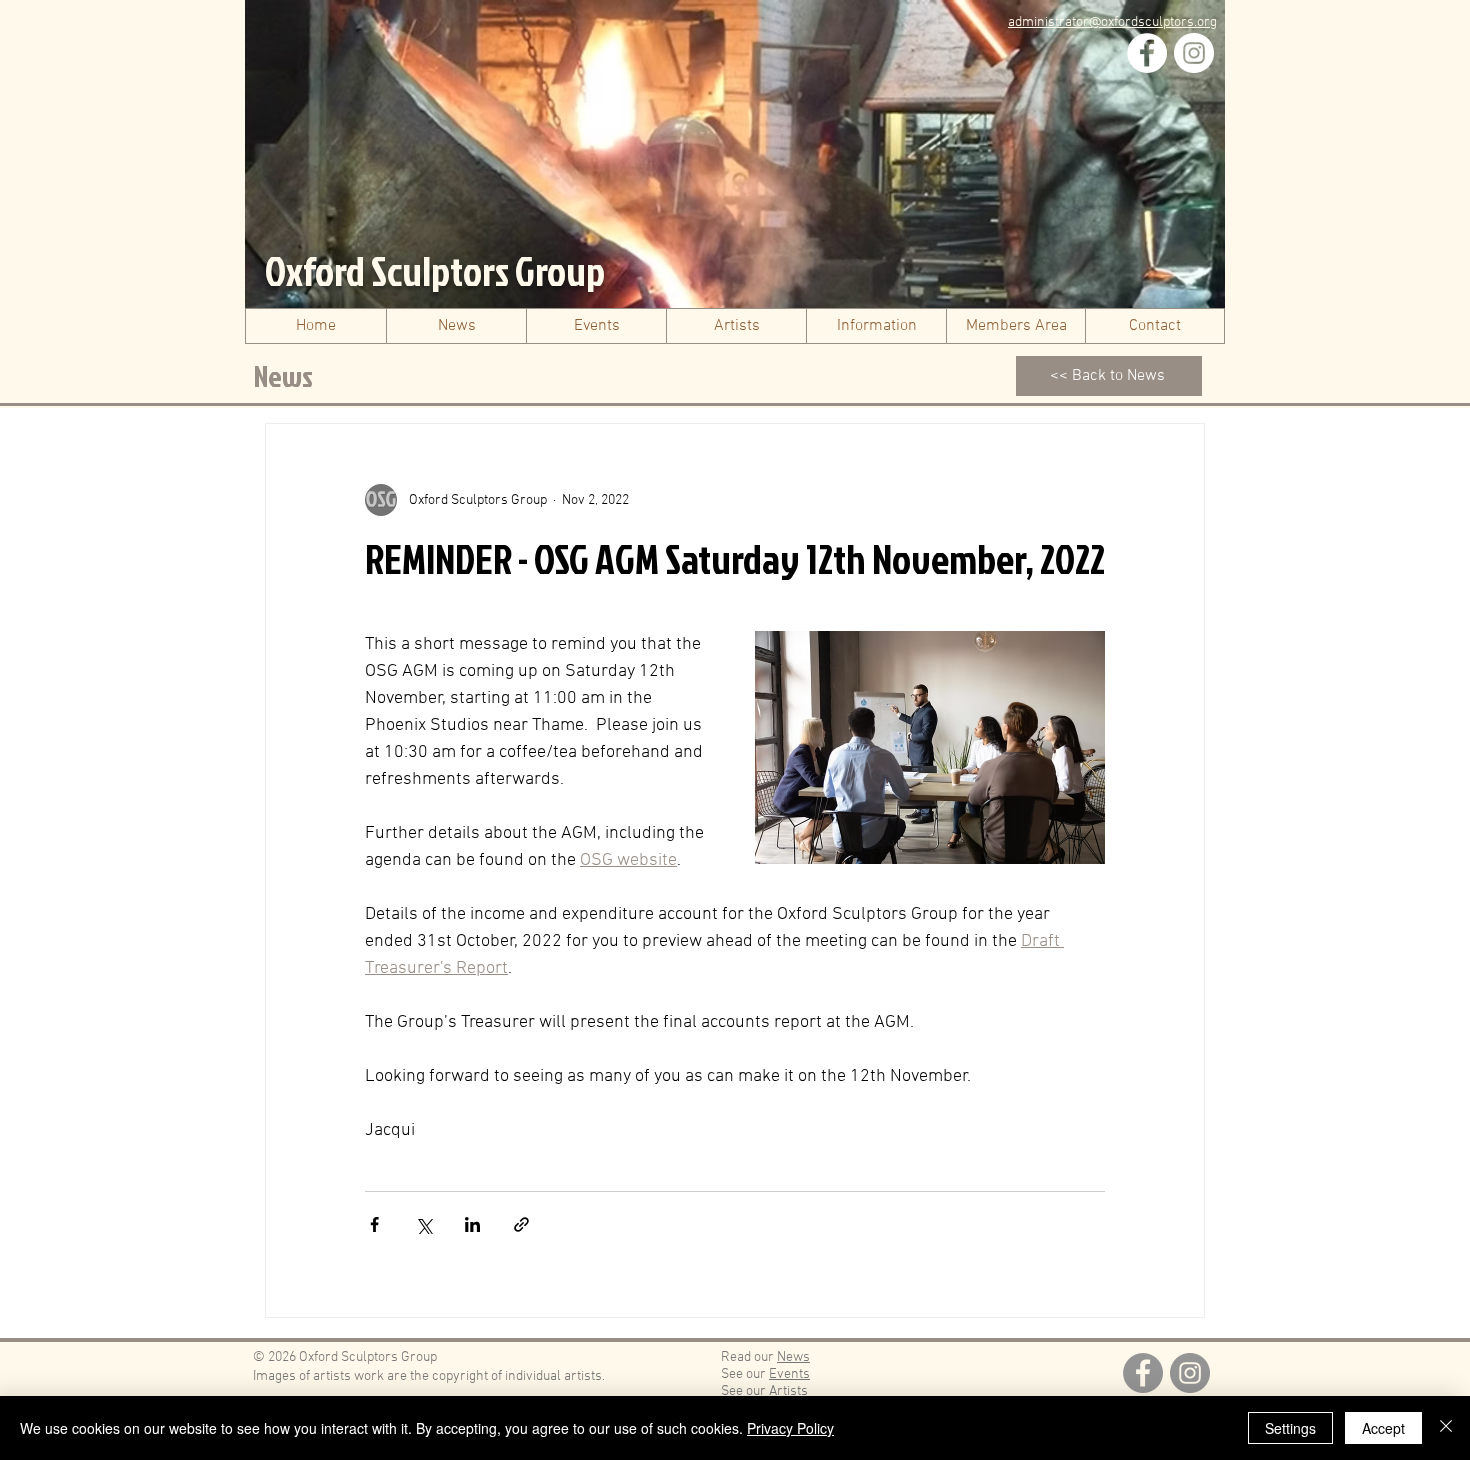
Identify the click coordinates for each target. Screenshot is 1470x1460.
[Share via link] (521, 1224)
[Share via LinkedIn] (472, 1224)
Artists (788, 1391)
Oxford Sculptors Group (435, 271)
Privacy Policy (790, 1428)
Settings (1290, 1428)
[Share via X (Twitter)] (423, 1224)
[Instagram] (1194, 53)
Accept (1383, 1428)
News (793, 1357)
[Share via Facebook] (374, 1224)
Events (789, 1374)
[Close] (1446, 1428)
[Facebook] (1147, 53)
